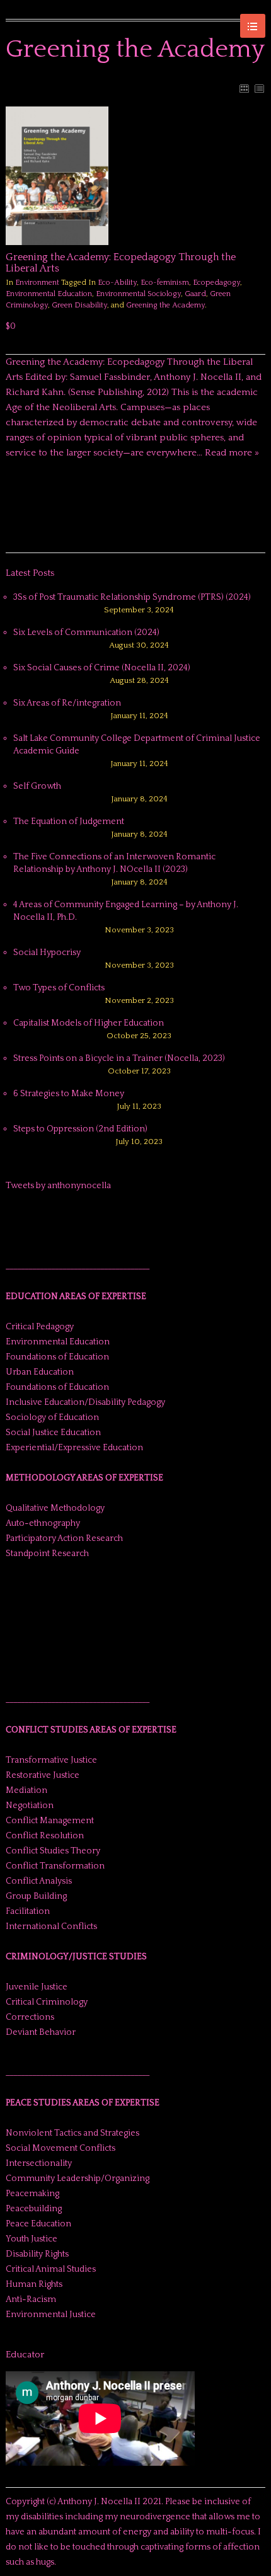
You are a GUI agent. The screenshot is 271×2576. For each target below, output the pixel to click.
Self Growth (37, 786)
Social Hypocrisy (47, 953)
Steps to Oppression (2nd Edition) (80, 1129)
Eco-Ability (117, 283)
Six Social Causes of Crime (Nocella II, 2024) (102, 668)
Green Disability (79, 305)
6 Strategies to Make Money (69, 1094)
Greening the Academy (165, 305)
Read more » (232, 453)
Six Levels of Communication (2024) (86, 633)
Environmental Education (49, 294)
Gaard (195, 294)
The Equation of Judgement (69, 821)
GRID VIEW (244, 88)
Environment (37, 283)
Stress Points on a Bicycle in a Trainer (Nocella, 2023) (119, 1058)
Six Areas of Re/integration (67, 703)
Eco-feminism (165, 283)
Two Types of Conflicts (59, 988)
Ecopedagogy (216, 283)
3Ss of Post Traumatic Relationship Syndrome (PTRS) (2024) (132, 597)
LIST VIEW (259, 88)
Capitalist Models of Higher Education (89, 1023)
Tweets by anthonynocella (58, 1186)
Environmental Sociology (138, 294)
